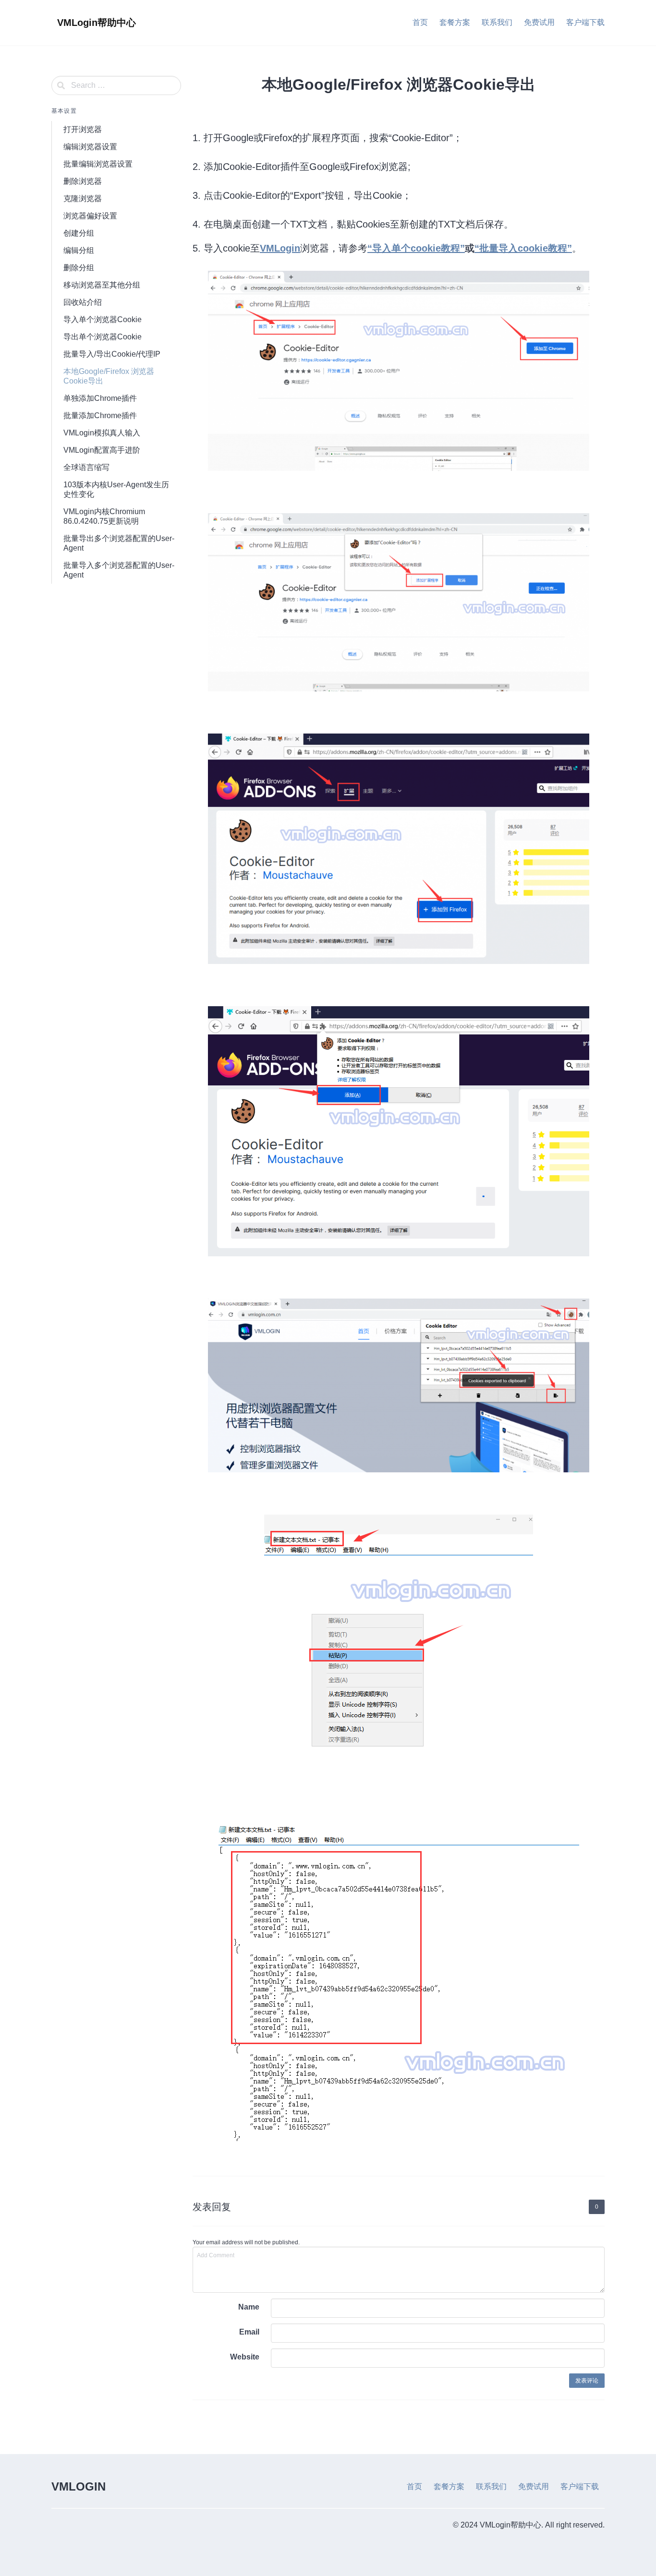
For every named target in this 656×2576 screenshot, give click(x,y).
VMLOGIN (79, 2486)
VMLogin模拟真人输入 (102, 433)
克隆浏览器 (83, 199)
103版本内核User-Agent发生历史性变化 (116, 489)
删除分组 (79, 268)
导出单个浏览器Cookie (103, 337)
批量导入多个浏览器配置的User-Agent (119, 570)
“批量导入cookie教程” (523, 248)
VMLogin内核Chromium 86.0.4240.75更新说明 (104, 516)
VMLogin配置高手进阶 (102, 450)
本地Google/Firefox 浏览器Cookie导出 (109, 376)
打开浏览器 (83, 129)
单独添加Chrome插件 (100, 398)
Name (249, 2307)
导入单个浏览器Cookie (103, 319)
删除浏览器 (83, 181)
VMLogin (280, 248)
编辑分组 (79, 250)
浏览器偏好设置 (90, 216)
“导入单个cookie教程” (416, 248)
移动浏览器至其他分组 (102, 285)
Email (249, 2332)
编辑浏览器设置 (90, 147)
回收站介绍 (83, 302)
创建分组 (79, 233)
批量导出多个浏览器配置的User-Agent (119, 543)
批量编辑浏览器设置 (98, 164)
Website (245, 2357)
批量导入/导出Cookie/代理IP (112, 354)
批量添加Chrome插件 (100, 415)
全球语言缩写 (86, 467)
